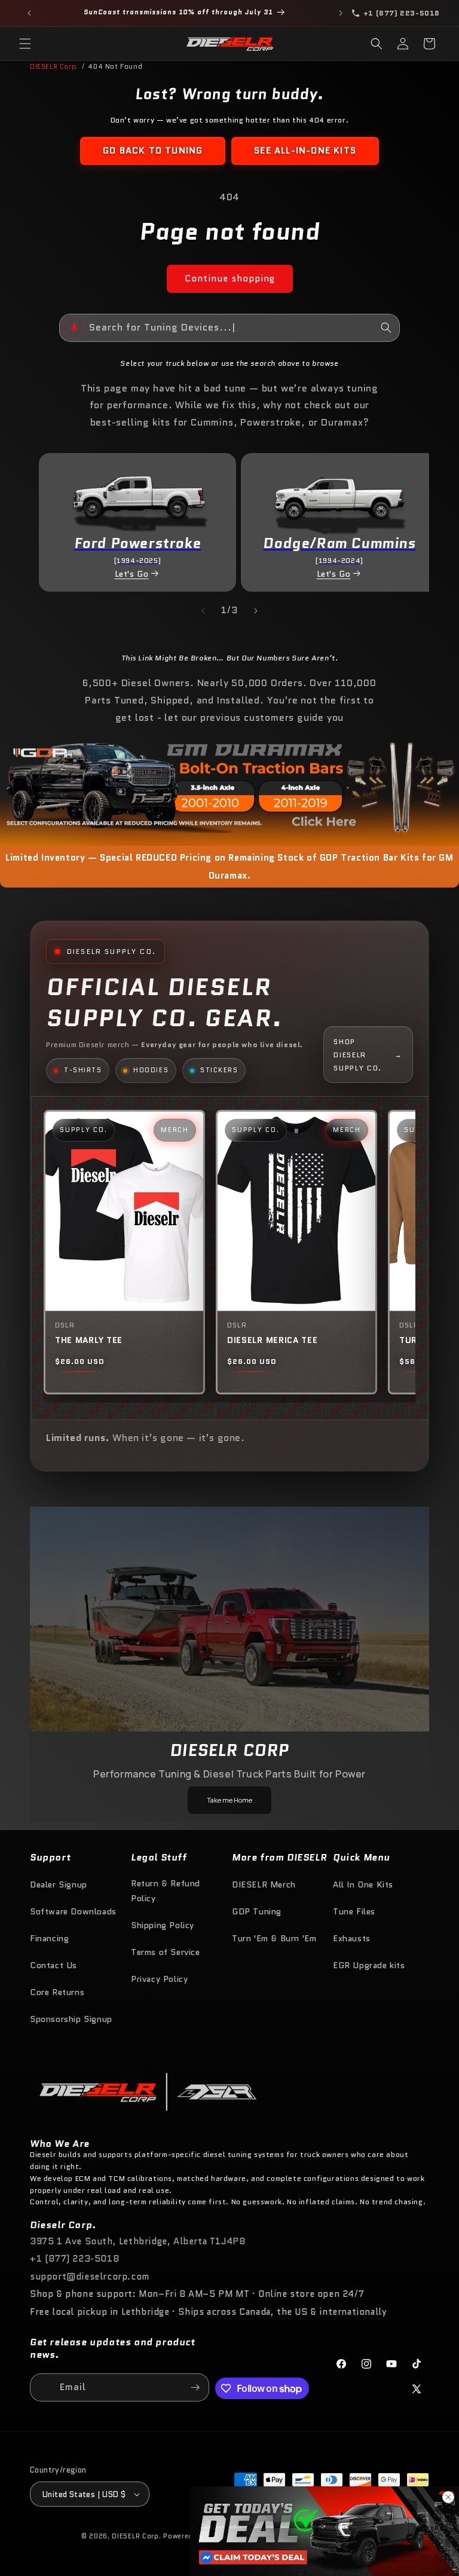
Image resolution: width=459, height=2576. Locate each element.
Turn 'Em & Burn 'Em (274, 1938)
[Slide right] (256, 611)
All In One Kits (363, 1884)
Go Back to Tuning (153, 151)
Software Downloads (73, 1911)
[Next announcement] (341, 13)
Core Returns (57, 1992)
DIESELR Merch (264, 1884)
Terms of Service (166, 1952)
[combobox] (229, 328)
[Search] (386, 328)
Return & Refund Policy (166, 1891)
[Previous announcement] (29, 13)
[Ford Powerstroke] (137, 496)
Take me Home (229, 1800)
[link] (325, 2531)
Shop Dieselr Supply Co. (368, 1054)
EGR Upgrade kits (369, 1965)
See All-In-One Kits (305, 151)
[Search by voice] (74, 328)
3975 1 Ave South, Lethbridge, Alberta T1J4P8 (137, 2241)
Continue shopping (230, 279)
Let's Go (132, 574)
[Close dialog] (448, 2497)
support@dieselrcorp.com (90, 2277)
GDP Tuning (257, 1911)
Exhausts (352, 1938)
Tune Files (354, 1911)
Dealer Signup (59, 1884)
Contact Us (53, 1965)
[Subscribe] (195, 2387)
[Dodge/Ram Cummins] (339, 496)
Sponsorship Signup (71, 2019)
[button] (25, 44)
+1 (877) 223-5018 (74, 2259)
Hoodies (151, 1070)
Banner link (229, 786)
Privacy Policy (159, 1979)
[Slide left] (203, 611)
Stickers (219, 1070)
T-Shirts (83, 1070)
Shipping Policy (163, 1925)
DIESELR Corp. (54, 66)
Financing (49, 1938)
